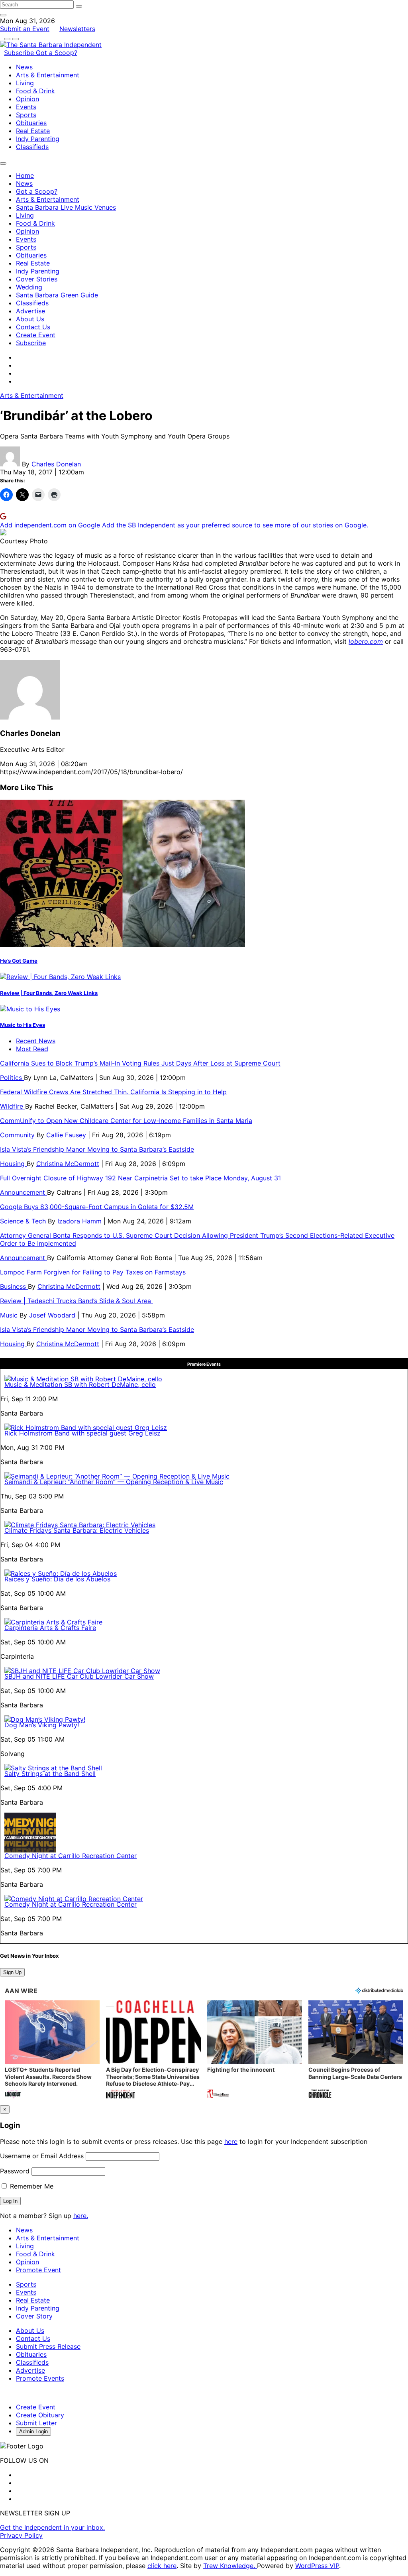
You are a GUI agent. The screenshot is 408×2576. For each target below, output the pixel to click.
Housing (13, 1164)
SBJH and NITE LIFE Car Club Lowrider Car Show (79, 1676)
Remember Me (31, 2186)
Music (10, 1315)
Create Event (36, 335)
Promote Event (38, 2270)
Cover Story (34, 2316)
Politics (12, 1078)
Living (25, 83)
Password (15, 2171)
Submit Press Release (48, 2346)
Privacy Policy (21, 2535)
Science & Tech (24, 1221)
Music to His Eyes (23, 1025)
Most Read (32, 1049)
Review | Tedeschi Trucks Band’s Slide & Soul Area (76, 1301)
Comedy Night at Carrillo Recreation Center (71, 1856)
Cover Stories (37, 279)
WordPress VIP (317, 2566)
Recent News (36, 1041)
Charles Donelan (56, 464)
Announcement (24, 1192)
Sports (26, 115)
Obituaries (31, 123)
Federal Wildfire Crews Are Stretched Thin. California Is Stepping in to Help (113, 1092)
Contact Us (33, 327)
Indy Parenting (38, 139)
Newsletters (77, 29)
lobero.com (366, 641)
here (231, 2141)
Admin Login (33, 2431)
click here (162, 2566)
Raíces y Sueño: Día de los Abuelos (57, 1579)
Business (14, 1286)
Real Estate (33, 131)
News (24, 67)
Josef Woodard (52, 1315)
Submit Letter (36, 2423)
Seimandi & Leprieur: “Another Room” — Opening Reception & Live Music (114, 1482)
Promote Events (40, 2378)
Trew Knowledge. (230, 2566)
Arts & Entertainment (48, 75)
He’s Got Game (19, 961)
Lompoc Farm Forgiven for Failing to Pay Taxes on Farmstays (93, 1272)
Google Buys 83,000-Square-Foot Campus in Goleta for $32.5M (97, 1207)
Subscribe (20, 53)
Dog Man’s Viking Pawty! (42, 1725)
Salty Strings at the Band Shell (50, 1774)
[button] (52, 2050)
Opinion (27, 99)
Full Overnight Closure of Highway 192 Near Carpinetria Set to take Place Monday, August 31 (140, 1178)
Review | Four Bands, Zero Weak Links (49, 993)
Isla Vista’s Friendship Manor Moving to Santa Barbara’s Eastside (97, 1149)
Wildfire (13, 1106)
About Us (30, 319)
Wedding (29, 287)
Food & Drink (35, 91)
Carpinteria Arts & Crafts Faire (50, 1628)
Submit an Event (25, 29)
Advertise (30, 311)
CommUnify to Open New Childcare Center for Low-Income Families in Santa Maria (126, 1121)
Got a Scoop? (57, 53)
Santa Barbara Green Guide (57, 295)
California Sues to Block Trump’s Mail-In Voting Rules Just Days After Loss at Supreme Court (140, 1063)
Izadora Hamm (79, 1221)
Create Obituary (40, 2415)
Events (26, 107)
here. (81, 2216)
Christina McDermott (68, 1164)
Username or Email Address (42, 2156)
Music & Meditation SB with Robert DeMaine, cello (80, 1384)
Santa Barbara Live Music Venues (66, 207)
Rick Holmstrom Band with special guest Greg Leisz (82, 1433)
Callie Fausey (66, 1135)
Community (18, 1135)
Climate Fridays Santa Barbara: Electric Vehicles (77, 1530)
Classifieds (32, 147)
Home (25, 175)
